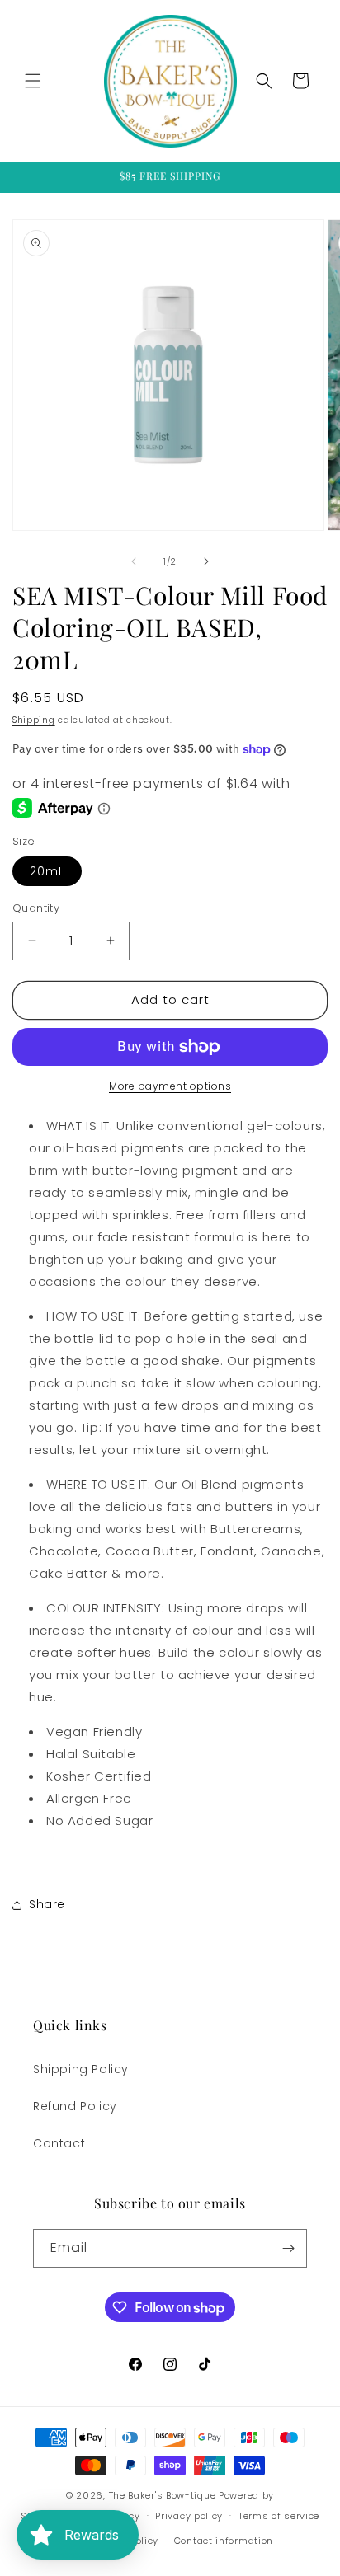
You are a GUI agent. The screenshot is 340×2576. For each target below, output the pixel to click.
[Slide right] (206, 561)
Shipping (34, 720)
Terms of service (279, 2516)
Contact (59, 2143)
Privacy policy (189, 2516)
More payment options (170, 1086)
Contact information (224, 2541)
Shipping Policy (81, 2069)
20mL (47, 871)
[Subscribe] (288, 2248)
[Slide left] (134, 561)
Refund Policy (75, 2106)
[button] (33, 81)
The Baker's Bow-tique (163, 2495)
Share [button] (47, 1904)
